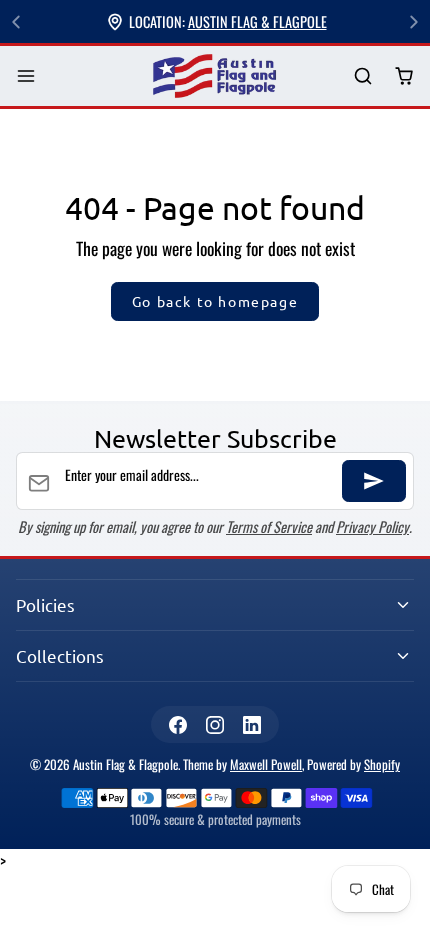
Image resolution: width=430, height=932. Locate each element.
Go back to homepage (215, 301)
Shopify (382, 764)
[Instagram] (214, 724)
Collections (60, 655)
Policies (45, 604)
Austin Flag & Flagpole (257, 21)
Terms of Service (269, 526)
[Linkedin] (252, 724)
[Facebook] (177, 724)
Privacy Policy (372, 526)
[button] (26, 76)
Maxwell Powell (266, 764)
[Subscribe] (374, 481)
